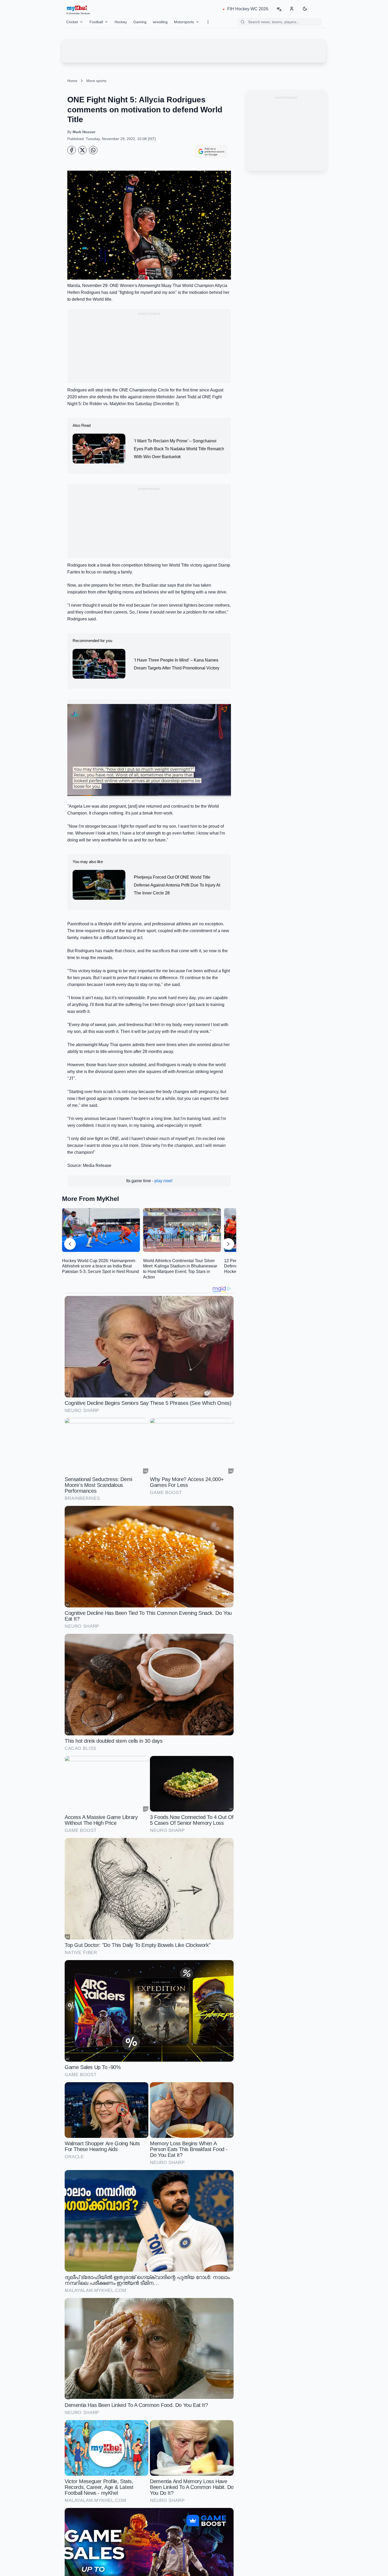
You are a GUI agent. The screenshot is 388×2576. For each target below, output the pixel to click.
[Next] (228, 1244)
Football (96, 22)
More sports (96, 81)
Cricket (72, 22)
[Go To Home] (72, 150)
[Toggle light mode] (305, 9)
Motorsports (184, 22)
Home (72, 81)
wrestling (160, 22)
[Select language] (279, 9)
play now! (163, 1181)
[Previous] (70, 1244)
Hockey (121, 22)
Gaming (140, 22)
